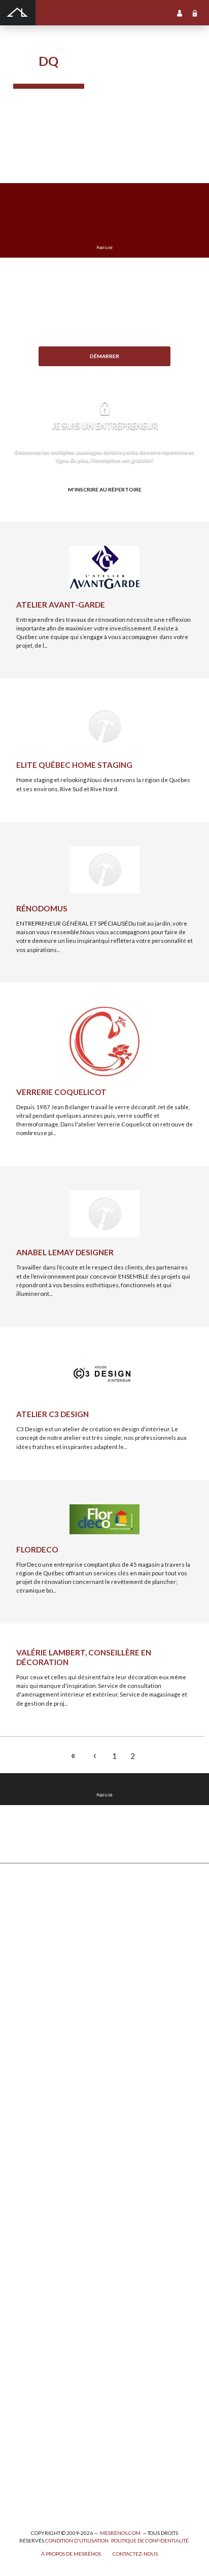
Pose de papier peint (40, 2442)
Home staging (31, 2114)
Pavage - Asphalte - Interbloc (51, 1997)
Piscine (23, 2475)
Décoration (28, 2125)
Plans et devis (31, 2320)
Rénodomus (42, 908)
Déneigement (31, 1931)
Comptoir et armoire (40, 2092)
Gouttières (28, 1975)
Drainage (25, 1964)
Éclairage (26, 2365)
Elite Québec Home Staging (74, 765)
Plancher (25, 2203)
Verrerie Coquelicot (61, 1092)
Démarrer (104, 356)
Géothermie (30, 2159)
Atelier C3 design (53, 1414)
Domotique (28, 2137)
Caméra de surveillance (45, 2269)
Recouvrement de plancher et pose (60, 2181)
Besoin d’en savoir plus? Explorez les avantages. (104, 506)
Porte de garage (34, 2019)
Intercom (25, 2214)
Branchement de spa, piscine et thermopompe (74, 2464)
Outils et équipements (43, 2420)
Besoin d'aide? (105, 373)
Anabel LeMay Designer (65, 1252)
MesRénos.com (120, 2533)
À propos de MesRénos (71, 2554)
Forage (23, 1953)
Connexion (195, 13)
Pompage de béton (38, 2498)
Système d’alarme (37, 2236)
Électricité (27, 2375)
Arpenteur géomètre (41, 2354)
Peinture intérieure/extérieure (55, 2431)
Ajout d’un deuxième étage (49, 2331)
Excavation (28, 1942)
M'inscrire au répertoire (105, 489)
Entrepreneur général (43, 2387)
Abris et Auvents (36, 1897)
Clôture (24, 1919)
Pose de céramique (39, 2103)
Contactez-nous (135, 2554)
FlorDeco (37, 1549)
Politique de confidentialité (150, 2540)
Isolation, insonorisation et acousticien (65, 2169)
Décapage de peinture (43, 2008)
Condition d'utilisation (77, 2540)
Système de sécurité (41, 2225)
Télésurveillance (36, 2247)
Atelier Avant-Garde (61, 605)
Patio (20, 1986)
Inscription (180, 13)
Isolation (25, 2409)
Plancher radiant (35, 2192)
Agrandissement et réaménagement (61, 2342)
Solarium (25, 2031)
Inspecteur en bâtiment (44, 2398)
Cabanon (25, 1908)
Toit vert (24, 2052)
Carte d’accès (31, 2258)
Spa (18, 2453)
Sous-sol (25, 2148)
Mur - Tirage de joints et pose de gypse (65, 2281)
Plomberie (27, 2486)
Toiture (23, 2041)
